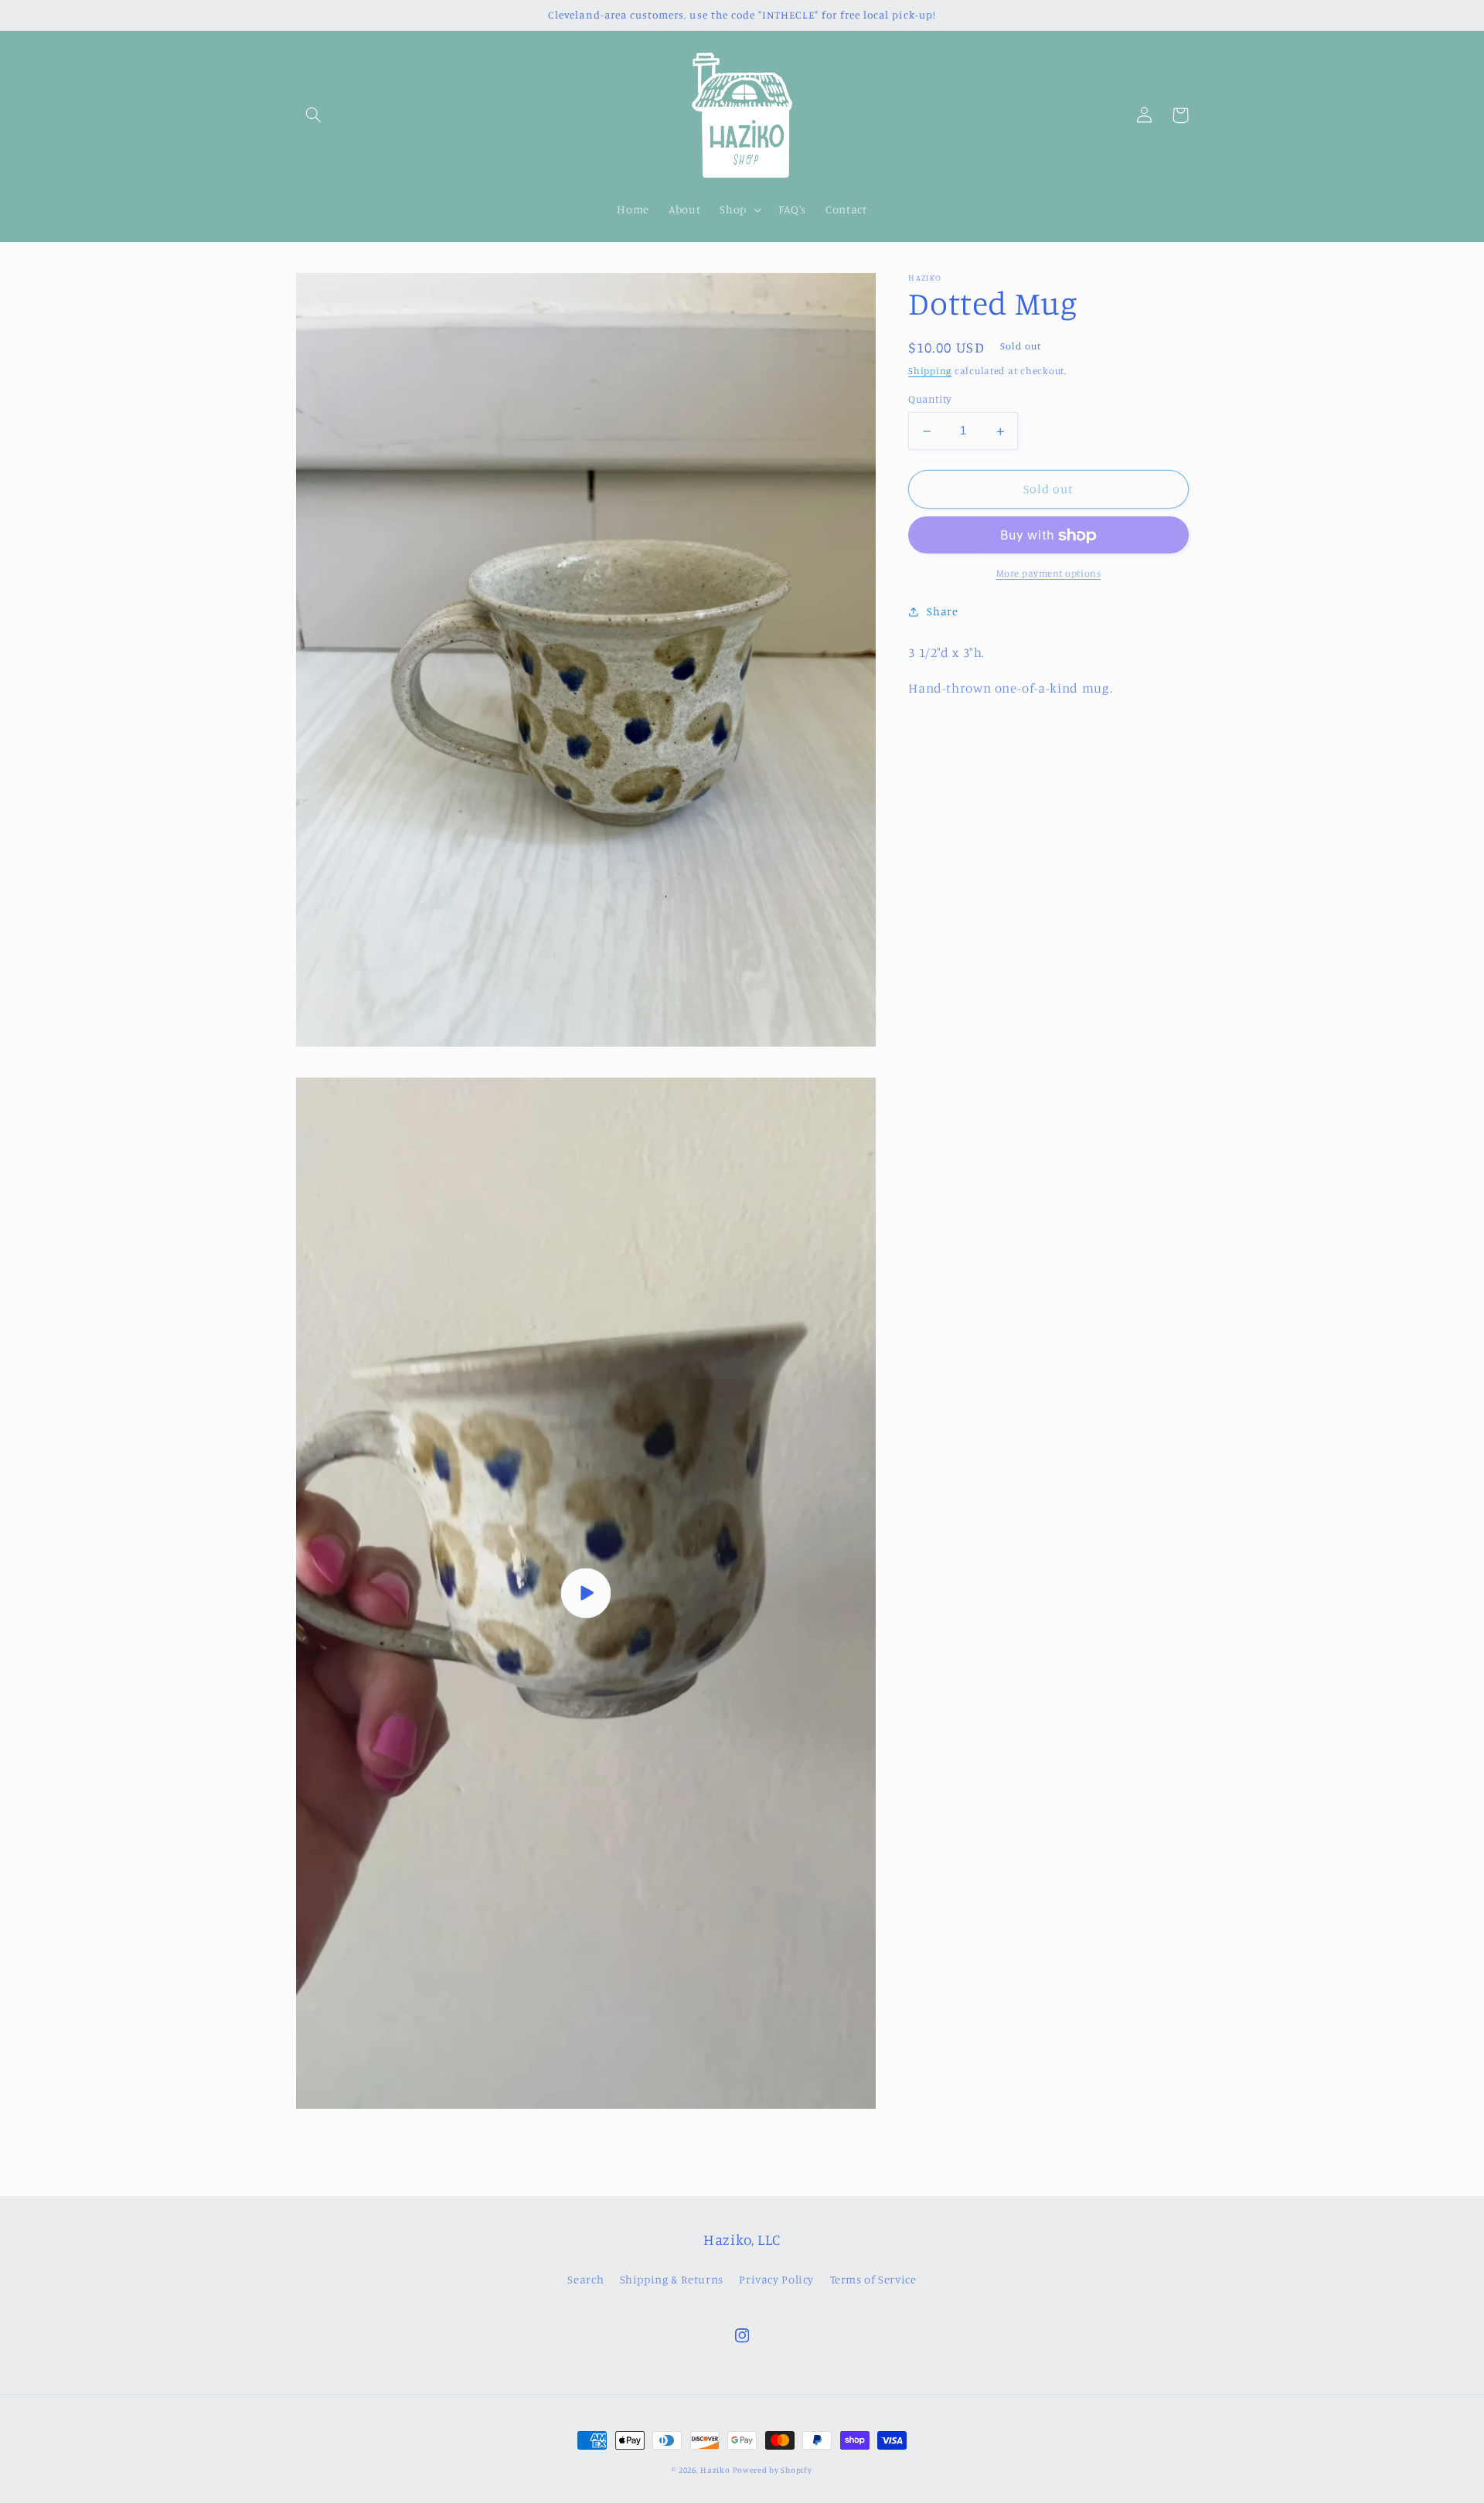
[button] (314, 115)
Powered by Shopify (772, 2470)
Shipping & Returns (672, 2279)
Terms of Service (873, 2279)
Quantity (929, 400)
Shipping (930, 371)
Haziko (715, 2470)
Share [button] (942, 612)
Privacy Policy (776, 2279)
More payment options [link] (1049, 574)
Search (585, 2279)
